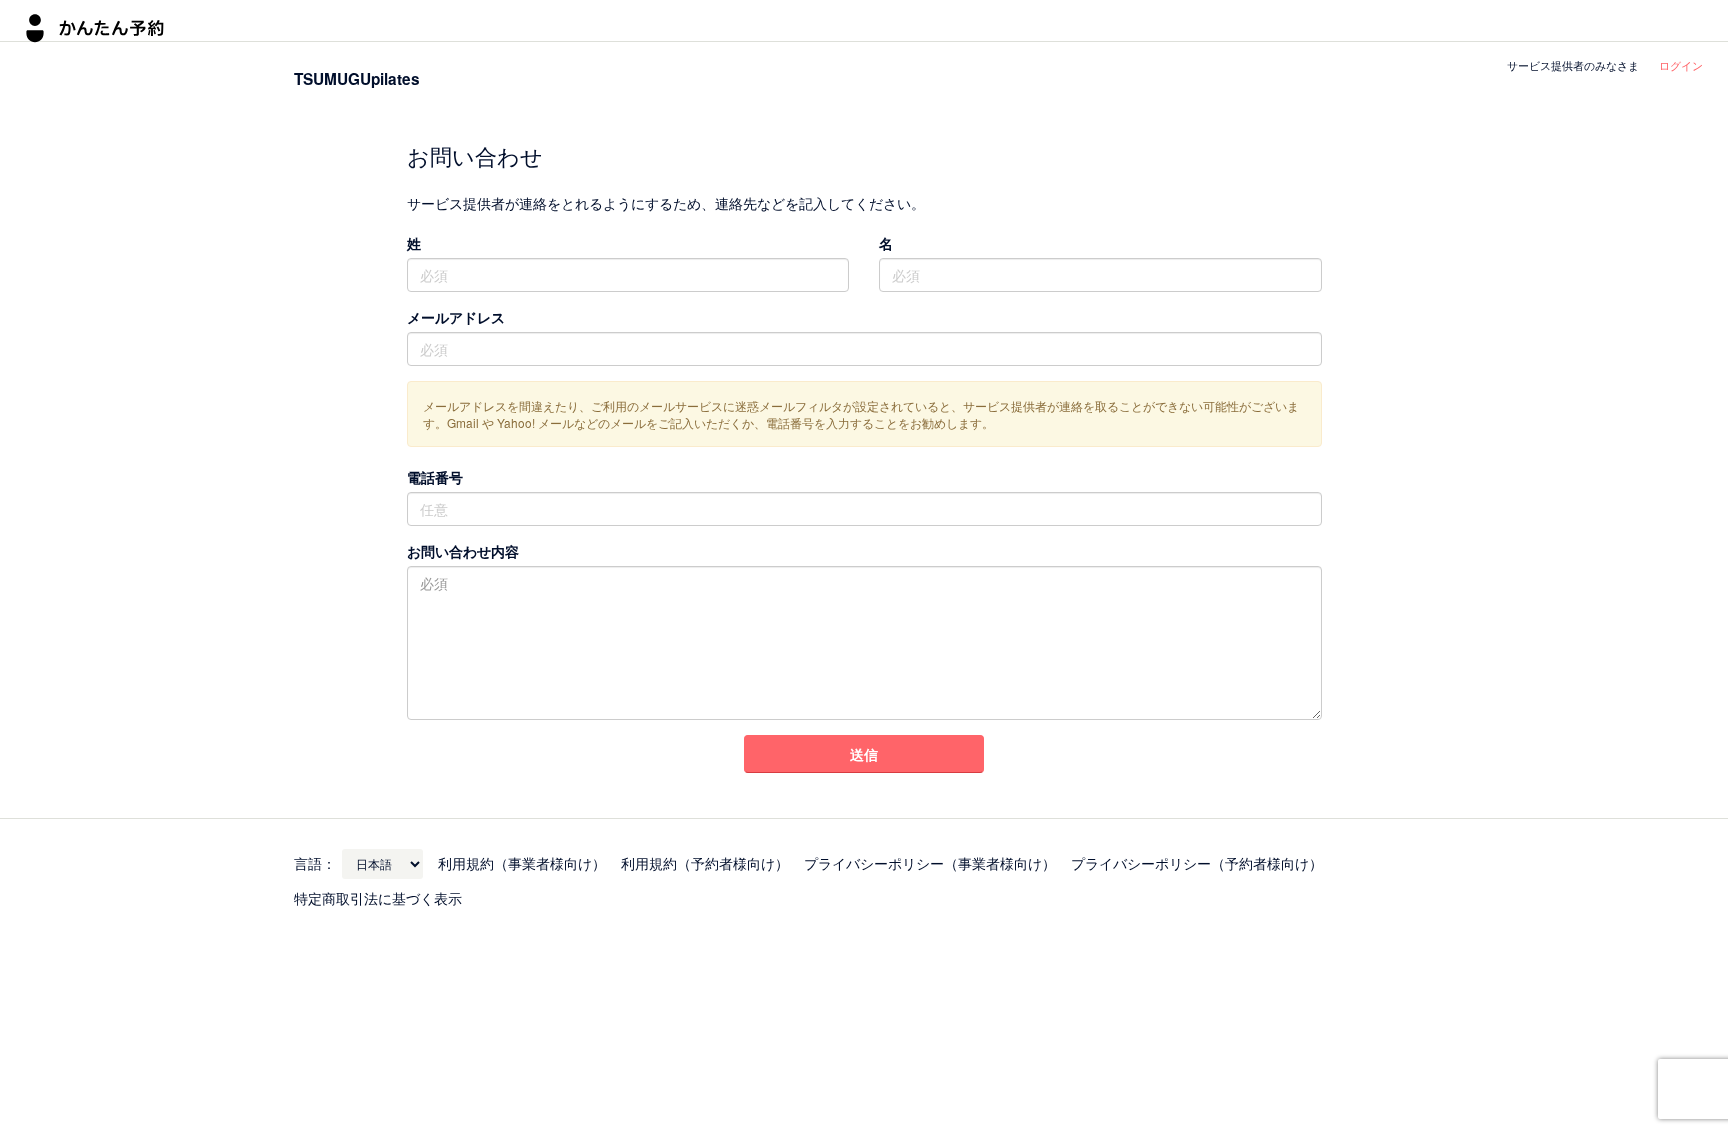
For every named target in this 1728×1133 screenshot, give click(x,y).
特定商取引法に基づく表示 (378, 898)
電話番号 (435, 477)
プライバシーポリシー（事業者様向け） (930, 863)
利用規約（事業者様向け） (522, 863)
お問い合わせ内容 (463, 551)
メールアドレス (456, 317)
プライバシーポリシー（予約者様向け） (1197, 863)
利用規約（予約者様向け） (705, 863)
